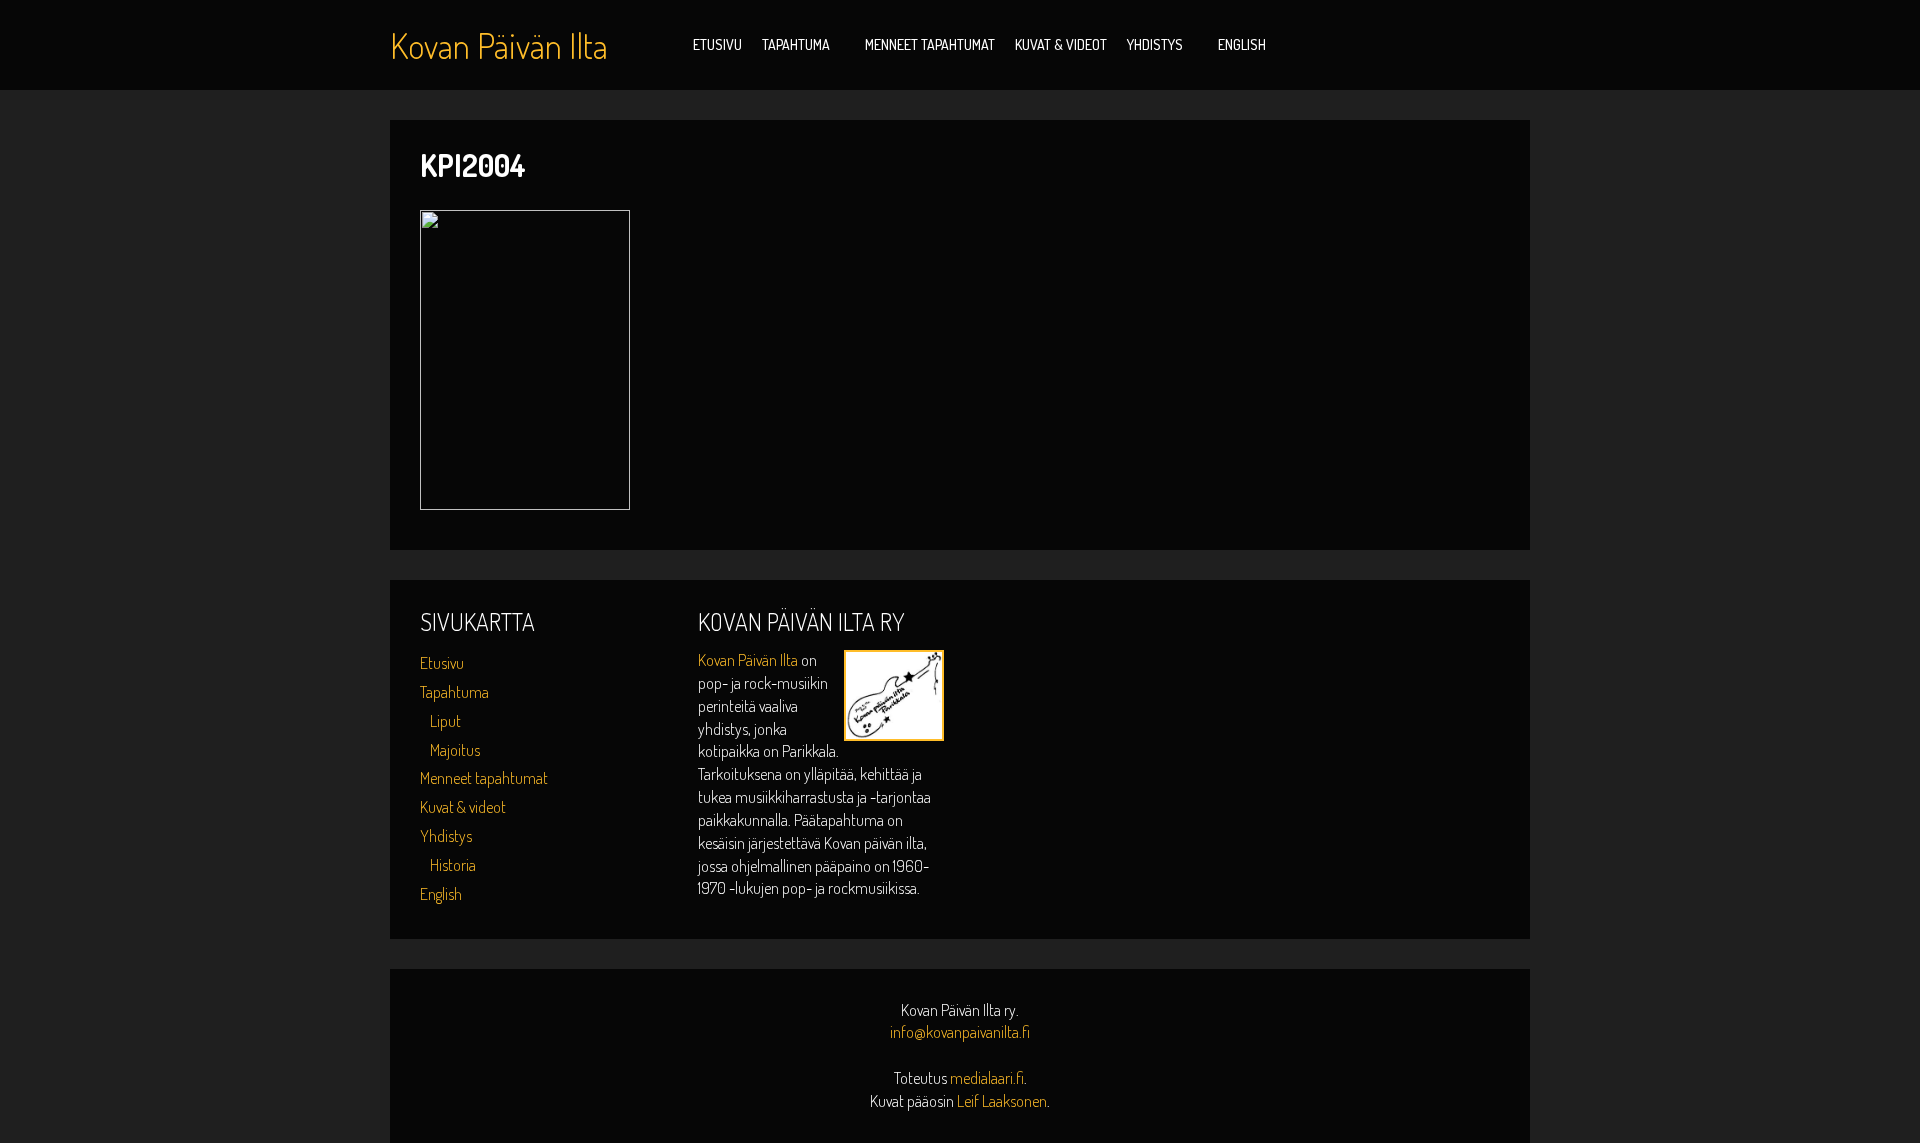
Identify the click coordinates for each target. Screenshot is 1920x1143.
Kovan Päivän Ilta (749, 660)
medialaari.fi (987, 1078)
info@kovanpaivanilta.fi (960, 1032)
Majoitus (455, 750)
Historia (453, 865)
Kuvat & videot (1061, 44)
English (1242, 44)
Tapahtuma (796, 44)
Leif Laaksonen (1002, 1101)
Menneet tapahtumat (930, 44)
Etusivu (717, 44)
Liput (445, 721)
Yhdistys (1155, 44)
